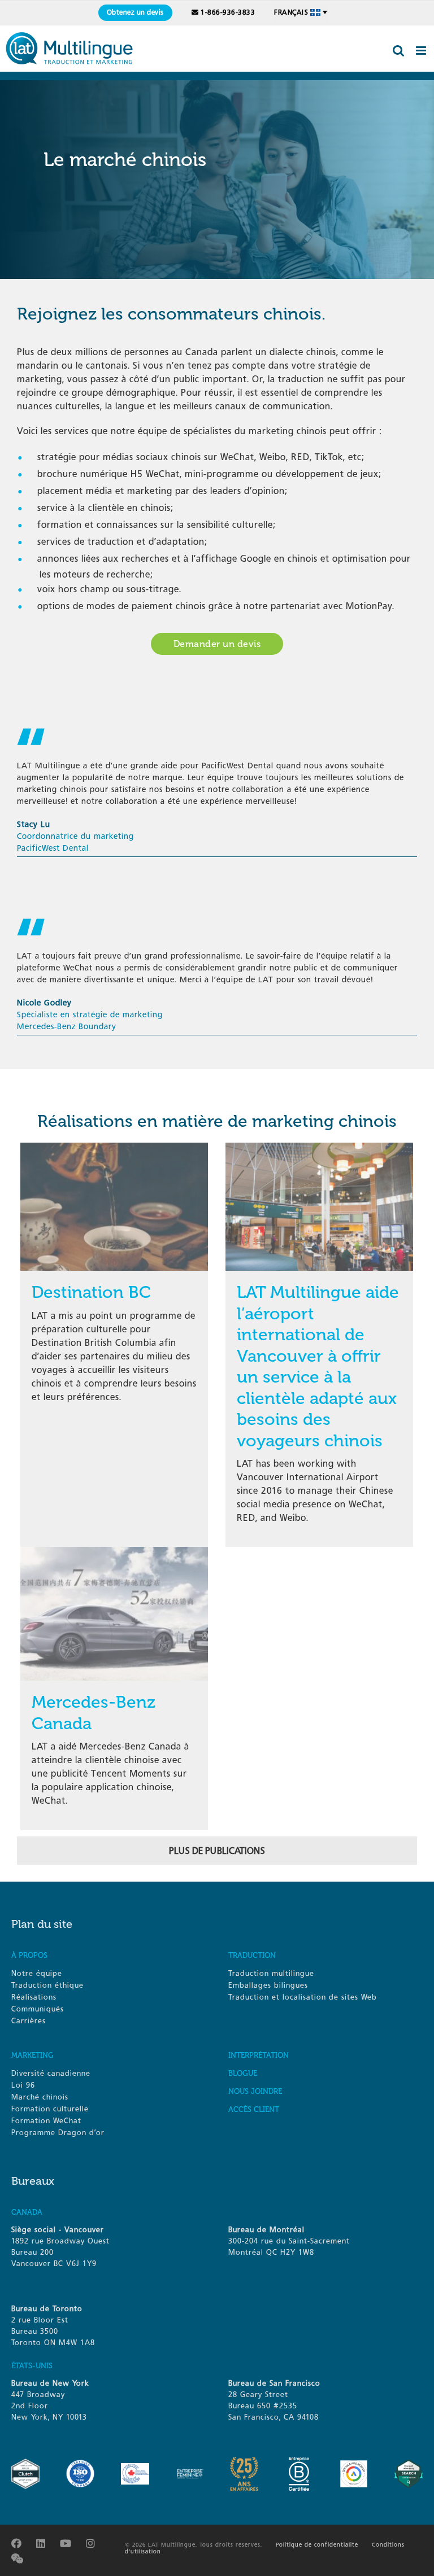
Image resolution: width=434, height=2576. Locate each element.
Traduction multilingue (271, 1973)
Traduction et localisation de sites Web (303, 1997)
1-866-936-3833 (228, 12)
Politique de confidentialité (317, 2545)
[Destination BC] (114, 1143)
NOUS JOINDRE (255, 2091)
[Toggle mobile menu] (422, 51)
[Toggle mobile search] (399, 51)
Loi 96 (23, 2085)
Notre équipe (37, 1973)
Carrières (29, 2021)
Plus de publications (217, 1851)
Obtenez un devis (135, 12)
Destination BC (91, 1292)
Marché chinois (40, 2097)
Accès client (254, 2109)
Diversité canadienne (51, 2073)
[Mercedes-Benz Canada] (114, 1553)
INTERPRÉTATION (259, 2055)
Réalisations (34, 1997)
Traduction (252, 1955)
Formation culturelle (50, 2109)
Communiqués (38, 2009)
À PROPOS (29, 1955)
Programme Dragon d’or (58, 2133)
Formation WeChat (46, 2121)
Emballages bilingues (268, 1985)
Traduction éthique (47, 1985)
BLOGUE (243, 2073)
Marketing (32, 2055)
